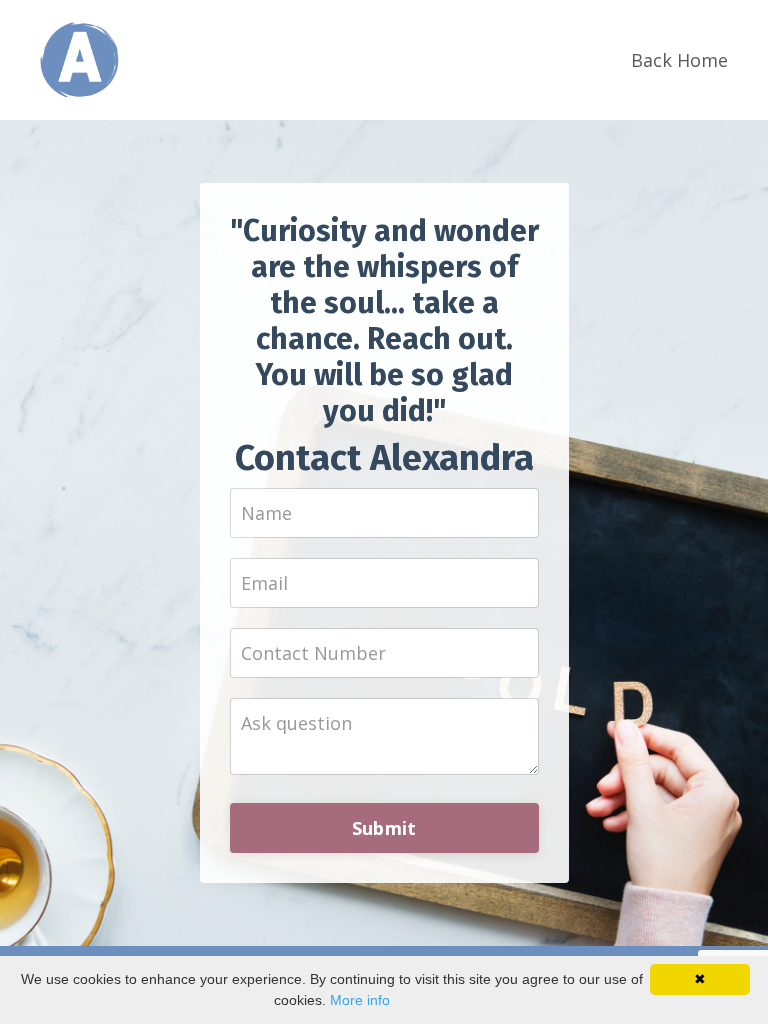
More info (360, 1000)
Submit (384, 828)
